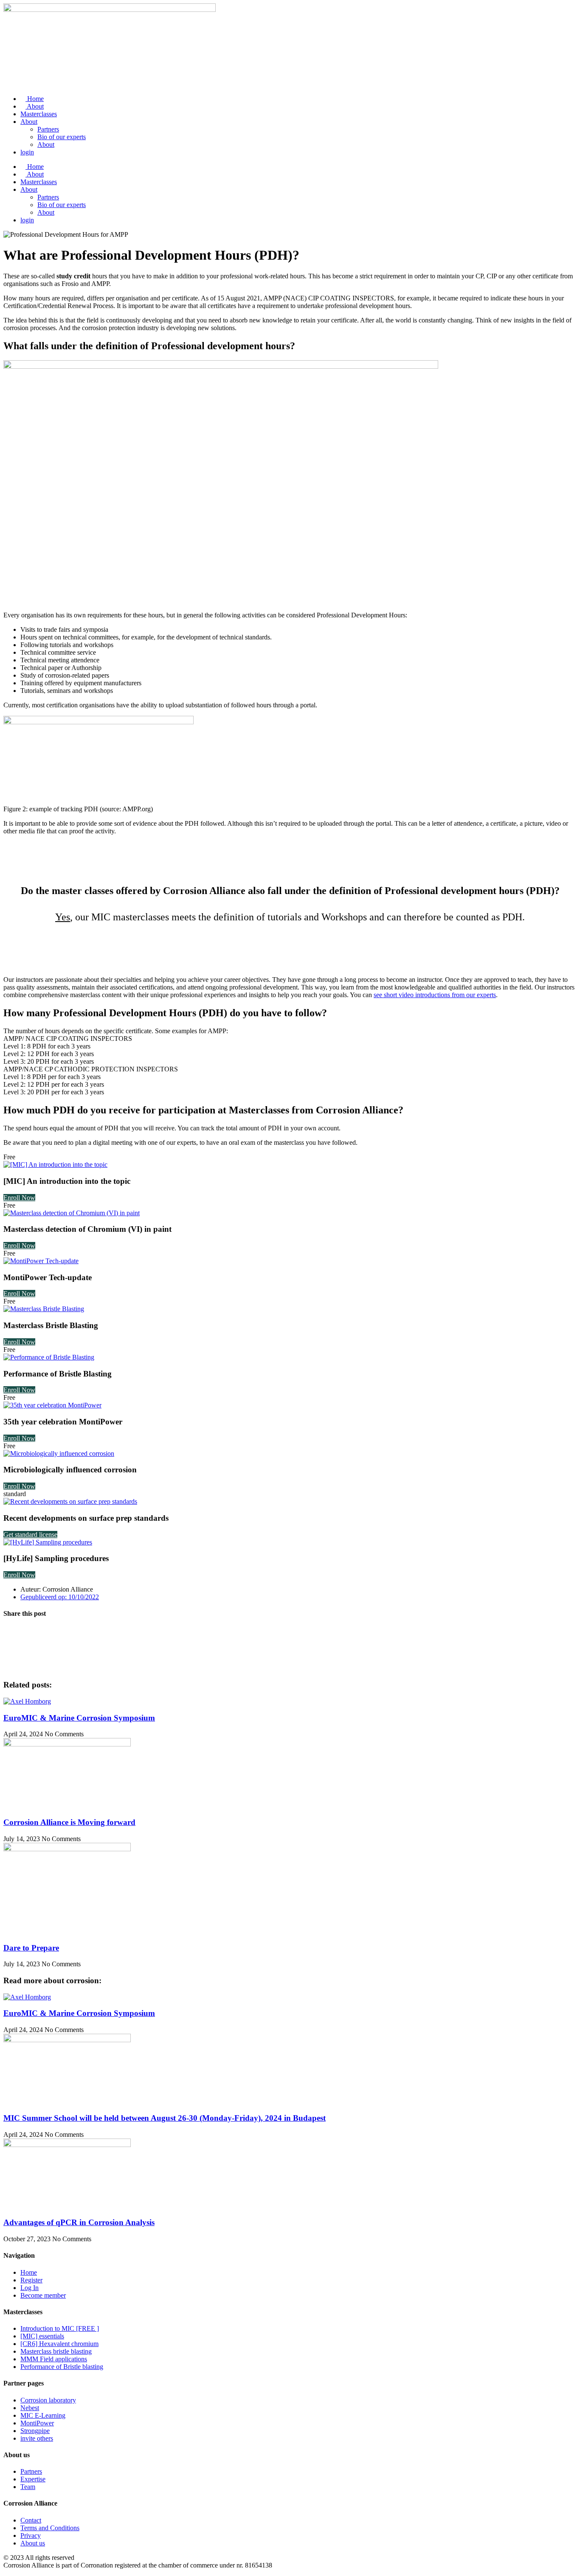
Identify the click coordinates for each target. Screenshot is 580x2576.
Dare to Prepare (31, 1948)
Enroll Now (19, 1198)
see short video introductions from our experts (435, 995)
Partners (48, 129)
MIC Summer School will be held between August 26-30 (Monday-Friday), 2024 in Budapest (165, 2118)
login (27, 152)
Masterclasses (39, 114)
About (35, 106)
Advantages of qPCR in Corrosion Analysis (79, 2222)
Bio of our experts (62, 137)
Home (35, 99)
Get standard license (30, 1535)
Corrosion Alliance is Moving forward (69, 1822)
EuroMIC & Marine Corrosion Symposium (79, 1718)
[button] (290, 1631)
